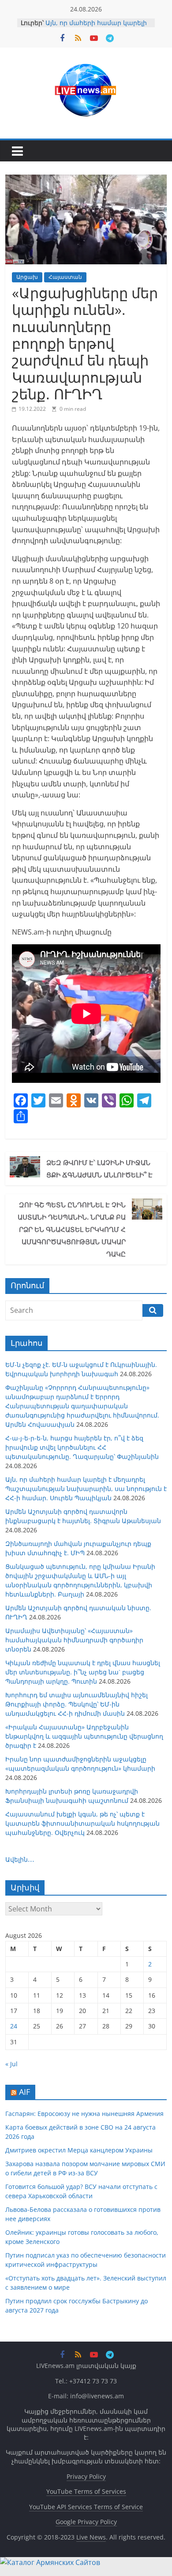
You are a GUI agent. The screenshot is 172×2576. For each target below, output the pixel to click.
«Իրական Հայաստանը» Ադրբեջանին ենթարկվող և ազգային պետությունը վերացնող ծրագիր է (84, 1736)
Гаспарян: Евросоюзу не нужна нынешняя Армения (84, 2114)
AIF (24, 2092)
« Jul (11, 2064)
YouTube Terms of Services (86, 2491)
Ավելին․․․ (20, 1859)
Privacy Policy (86, 2476)
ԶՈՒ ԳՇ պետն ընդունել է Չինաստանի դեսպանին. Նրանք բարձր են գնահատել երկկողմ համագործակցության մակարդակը (72, 1229)
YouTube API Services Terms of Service (86, 2507)
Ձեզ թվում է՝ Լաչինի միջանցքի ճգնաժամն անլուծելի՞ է (99, 1169)
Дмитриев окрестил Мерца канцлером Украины (79, 2150)
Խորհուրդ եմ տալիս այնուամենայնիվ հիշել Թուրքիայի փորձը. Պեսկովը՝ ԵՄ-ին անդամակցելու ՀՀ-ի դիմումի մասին (77, 1704)
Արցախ (27, 277)
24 (14, 2026)
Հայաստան (65, 277)
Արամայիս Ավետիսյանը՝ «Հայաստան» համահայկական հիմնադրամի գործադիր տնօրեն (74, 1640)
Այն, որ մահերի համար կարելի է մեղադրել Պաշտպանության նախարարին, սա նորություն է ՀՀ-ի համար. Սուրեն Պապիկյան (86, 1489)
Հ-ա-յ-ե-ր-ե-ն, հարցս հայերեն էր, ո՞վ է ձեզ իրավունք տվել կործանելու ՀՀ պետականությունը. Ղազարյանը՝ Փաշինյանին (82, 1447)
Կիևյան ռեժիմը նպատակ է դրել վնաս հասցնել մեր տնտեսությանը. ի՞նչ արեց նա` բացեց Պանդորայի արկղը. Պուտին (83, 1672)
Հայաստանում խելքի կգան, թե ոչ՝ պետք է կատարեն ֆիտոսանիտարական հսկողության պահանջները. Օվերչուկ (82, 1823)
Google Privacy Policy (86, 2522)
